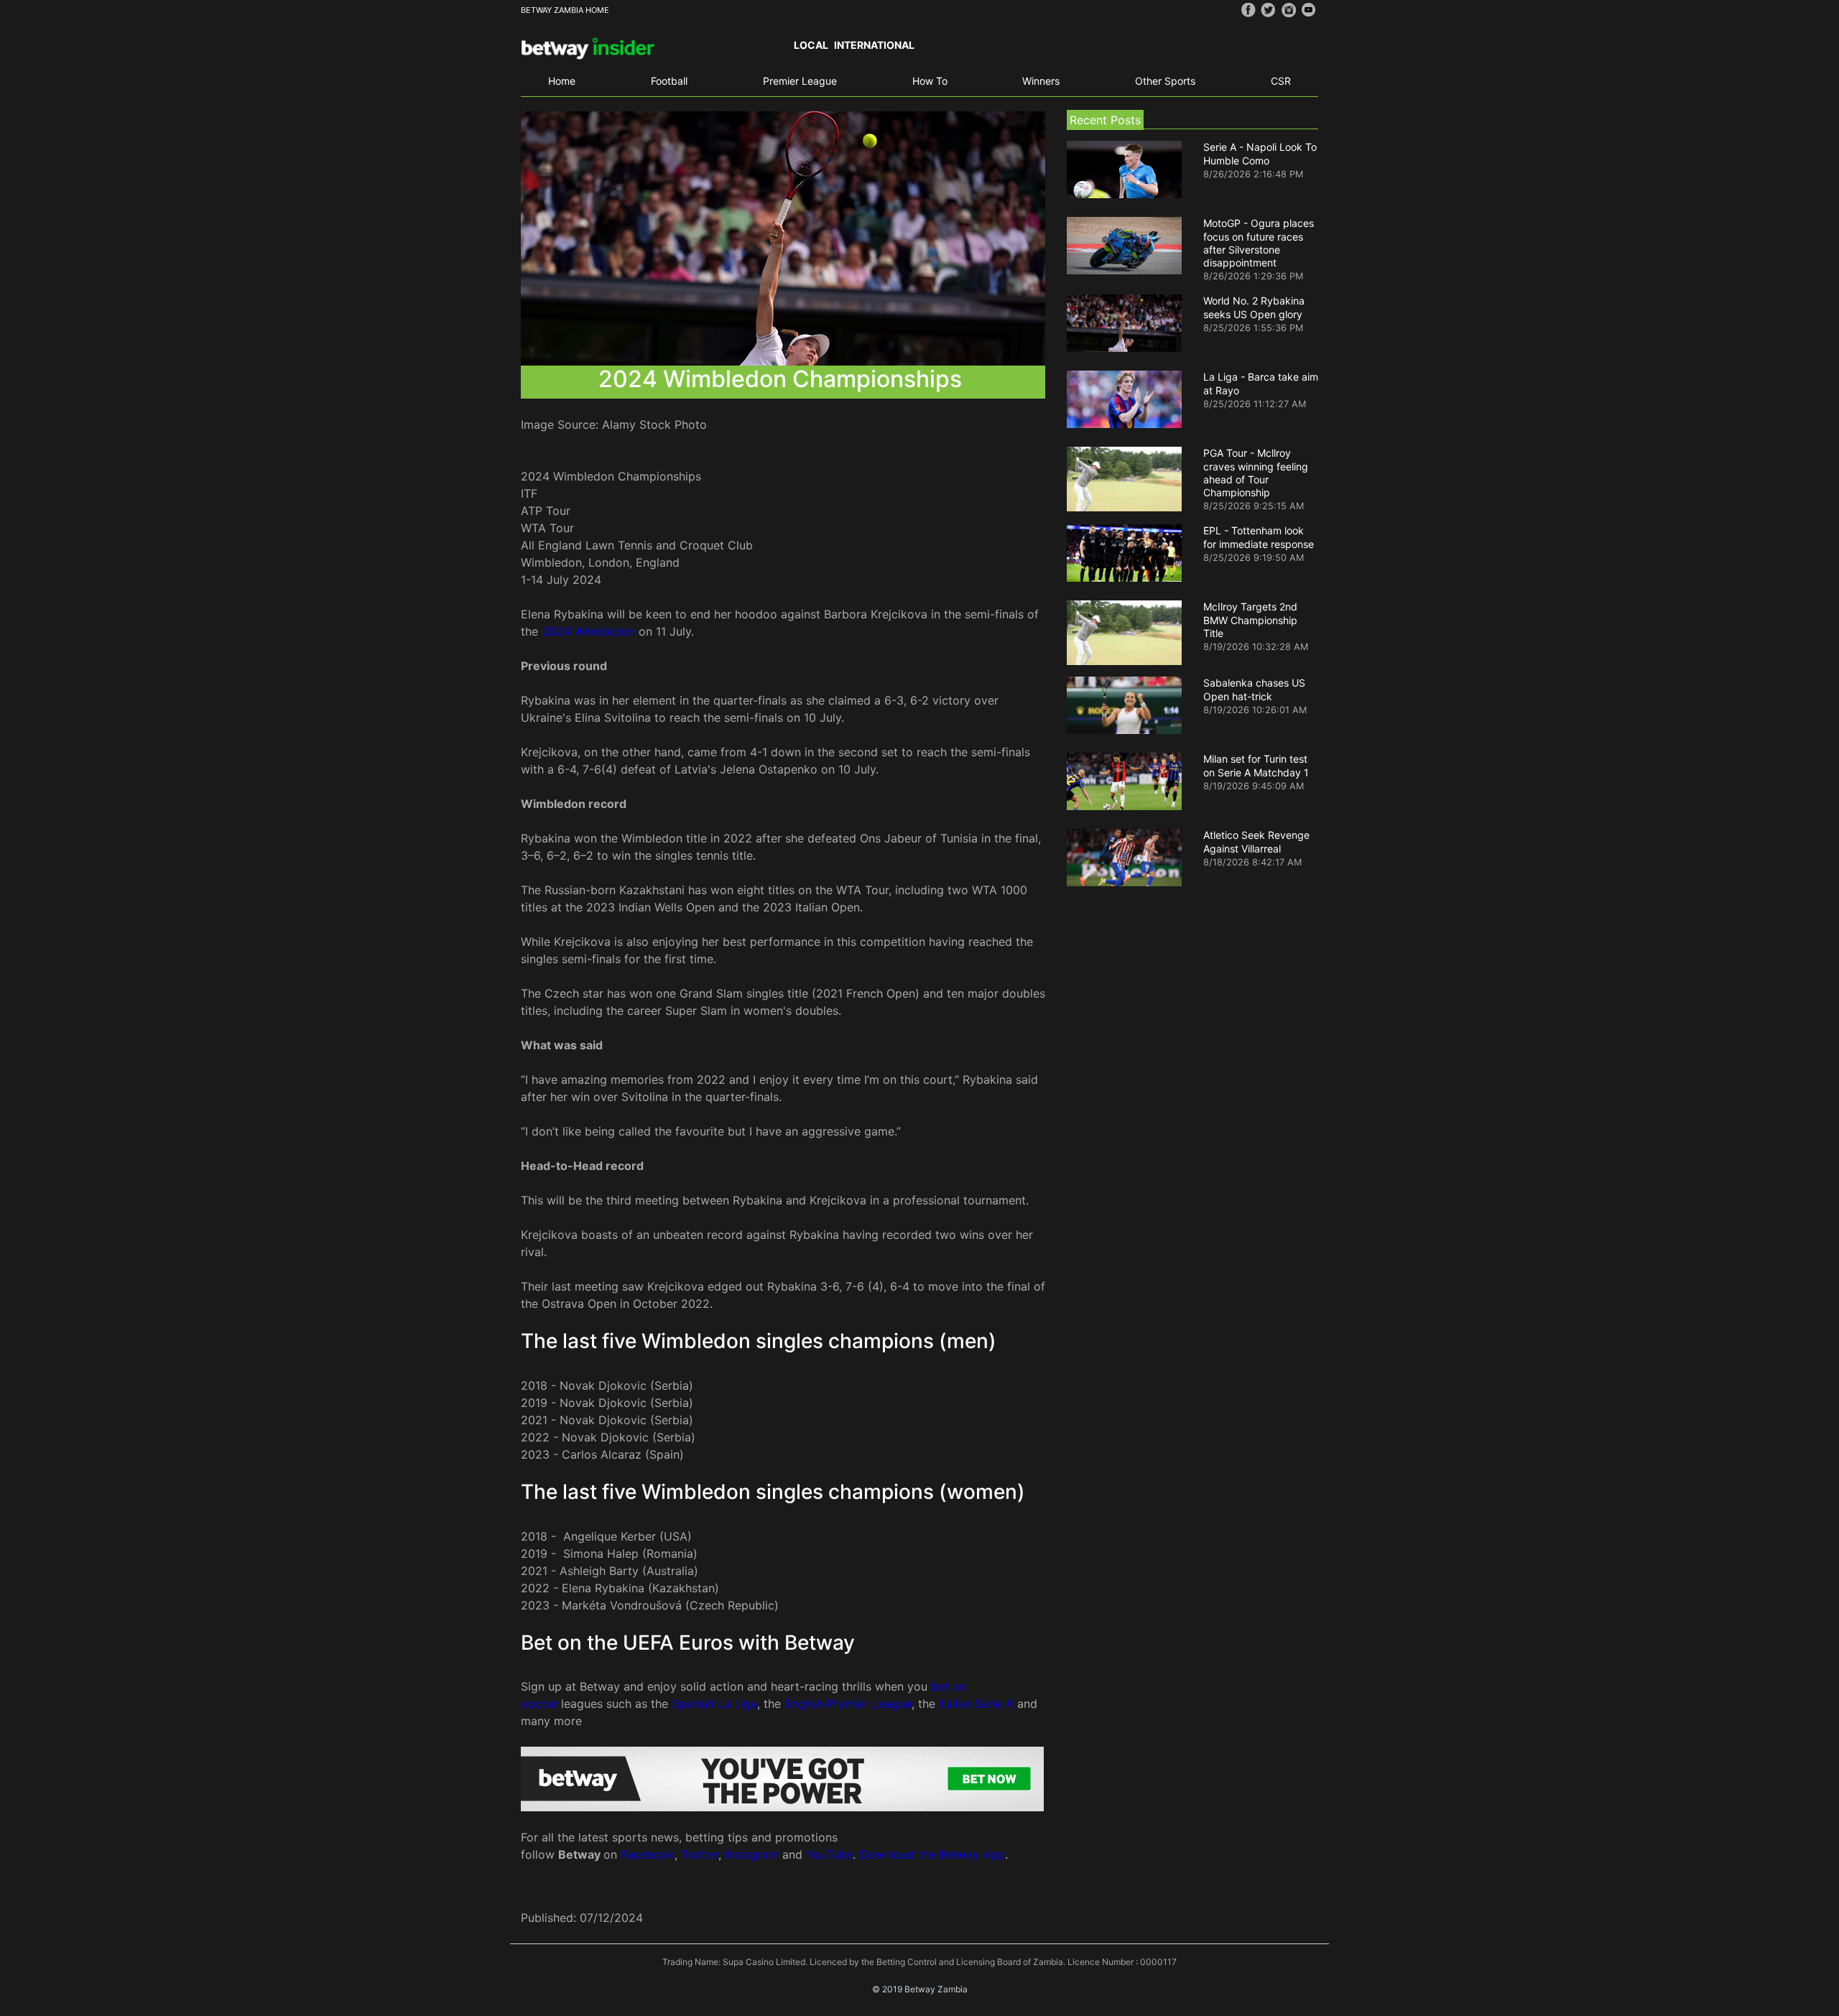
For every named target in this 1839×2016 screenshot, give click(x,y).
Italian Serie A (976, 1704)
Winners (1041, 81)
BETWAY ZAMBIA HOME (565, 10)
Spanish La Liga (714, 1704)
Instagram (752, 1854)
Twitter (700, 1854)
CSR (1281, 81)
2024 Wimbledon (588, 631)
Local (811, 45)
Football (669, 81)
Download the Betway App (932, 1854)
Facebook (648, 1854)
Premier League (800, 81)
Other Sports (1165, 81)
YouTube (829, 1854)
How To (930, 81)
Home (562, 81)
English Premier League (848, 1704)
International (874, 45)
